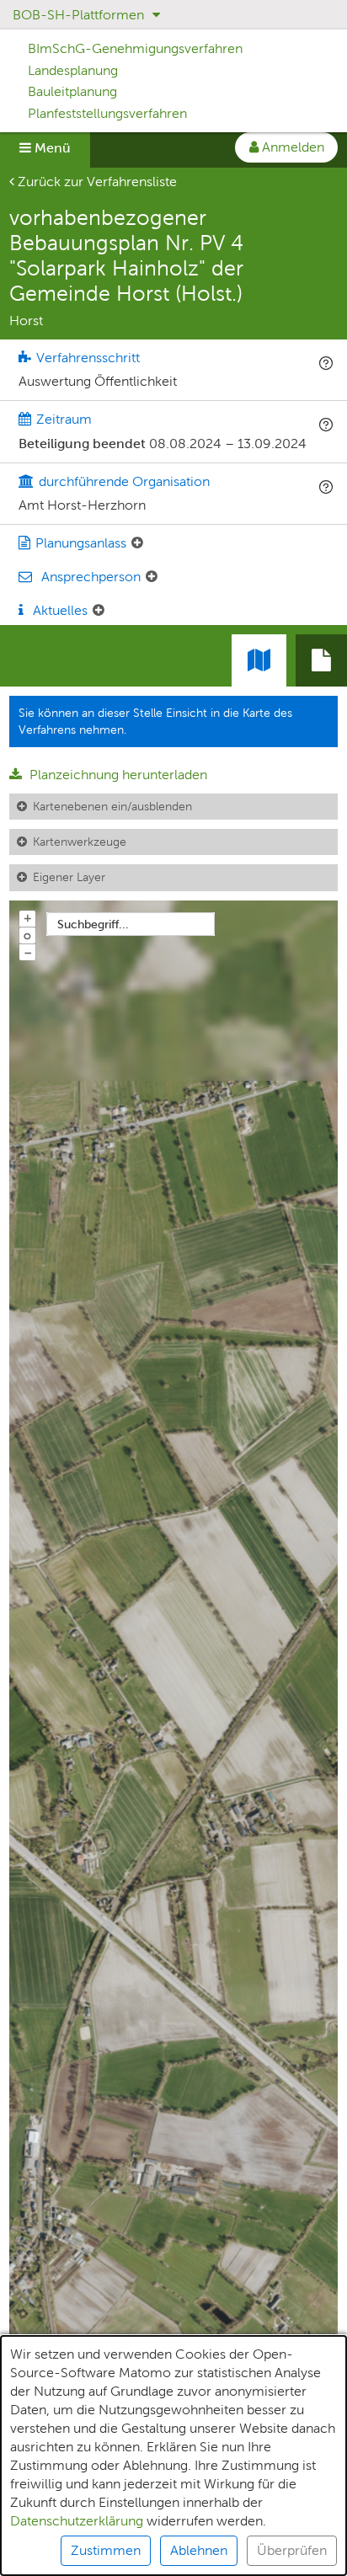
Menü (51, 148)
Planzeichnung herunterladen (117, 775)
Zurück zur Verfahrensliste (96, 182)
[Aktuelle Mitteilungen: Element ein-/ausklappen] (99, 611)
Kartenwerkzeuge (80, 842)
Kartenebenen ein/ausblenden (112, 806)
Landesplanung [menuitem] (73, 70)
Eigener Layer (69, 877)
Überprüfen (292, 2550)
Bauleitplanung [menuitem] (72, 91)
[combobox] (131, 924)
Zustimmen (106, 2550)
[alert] (173, 2456)
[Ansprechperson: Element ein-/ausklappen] (152, 577)
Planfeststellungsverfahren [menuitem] (107, 113)
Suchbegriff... (93, 924)
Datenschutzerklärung (77, 2521)
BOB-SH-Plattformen (80, 15)
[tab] (321, 660)
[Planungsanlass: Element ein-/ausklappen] (137, 543)
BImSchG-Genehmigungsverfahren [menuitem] (135, 48)
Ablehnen (199, 2550)
